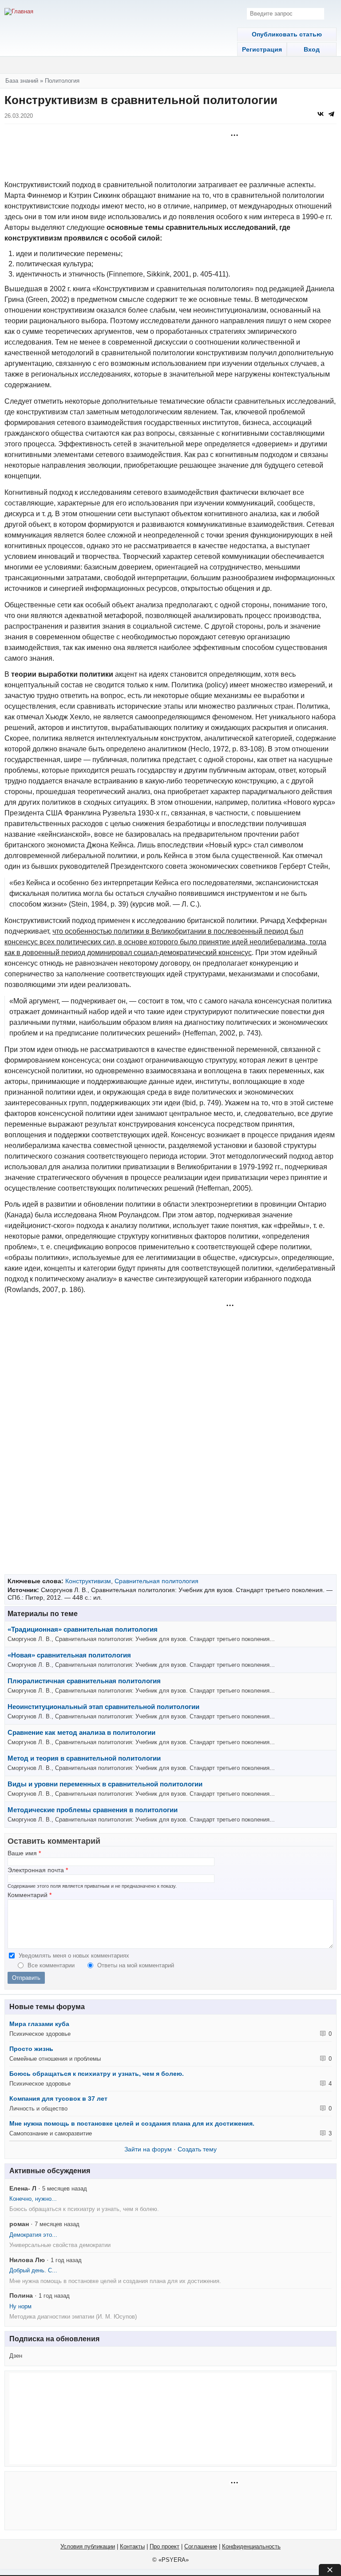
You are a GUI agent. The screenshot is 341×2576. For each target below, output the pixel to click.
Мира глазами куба (39, 2024)
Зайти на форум (148, 2149)
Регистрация (262, 49)
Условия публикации (88, 2546)
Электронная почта (38, 1870)
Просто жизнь (31, 2049)
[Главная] (19, 12)
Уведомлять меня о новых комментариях (74, 1956)
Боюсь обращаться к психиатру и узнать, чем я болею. (97, 2074)
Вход (312, 49)
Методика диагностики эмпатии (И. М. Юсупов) (73, 2317)
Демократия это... (33, 2235)
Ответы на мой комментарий (136, 1965)
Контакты (132, 2546)
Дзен (16, 2356)
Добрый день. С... (33, 2270)
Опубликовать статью (287, 34)
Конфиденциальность (251, 2546)
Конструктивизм (88, 1581)
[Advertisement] (170, 153)
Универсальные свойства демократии (60, 2245)
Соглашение (201, 2546)
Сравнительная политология (157, 1581)
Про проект (165, 2546)
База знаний (22, 81)
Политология (62, 81)
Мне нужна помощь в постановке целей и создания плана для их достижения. (132, 2123)
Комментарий (30, 1895)
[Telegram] (331, 114)
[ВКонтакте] (321, 114)
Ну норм (20, 2306)
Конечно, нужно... (33, 2199)
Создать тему (197, 2149)
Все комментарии (52, 1965)
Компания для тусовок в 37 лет (58, 2099)
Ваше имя (24, 1853)
